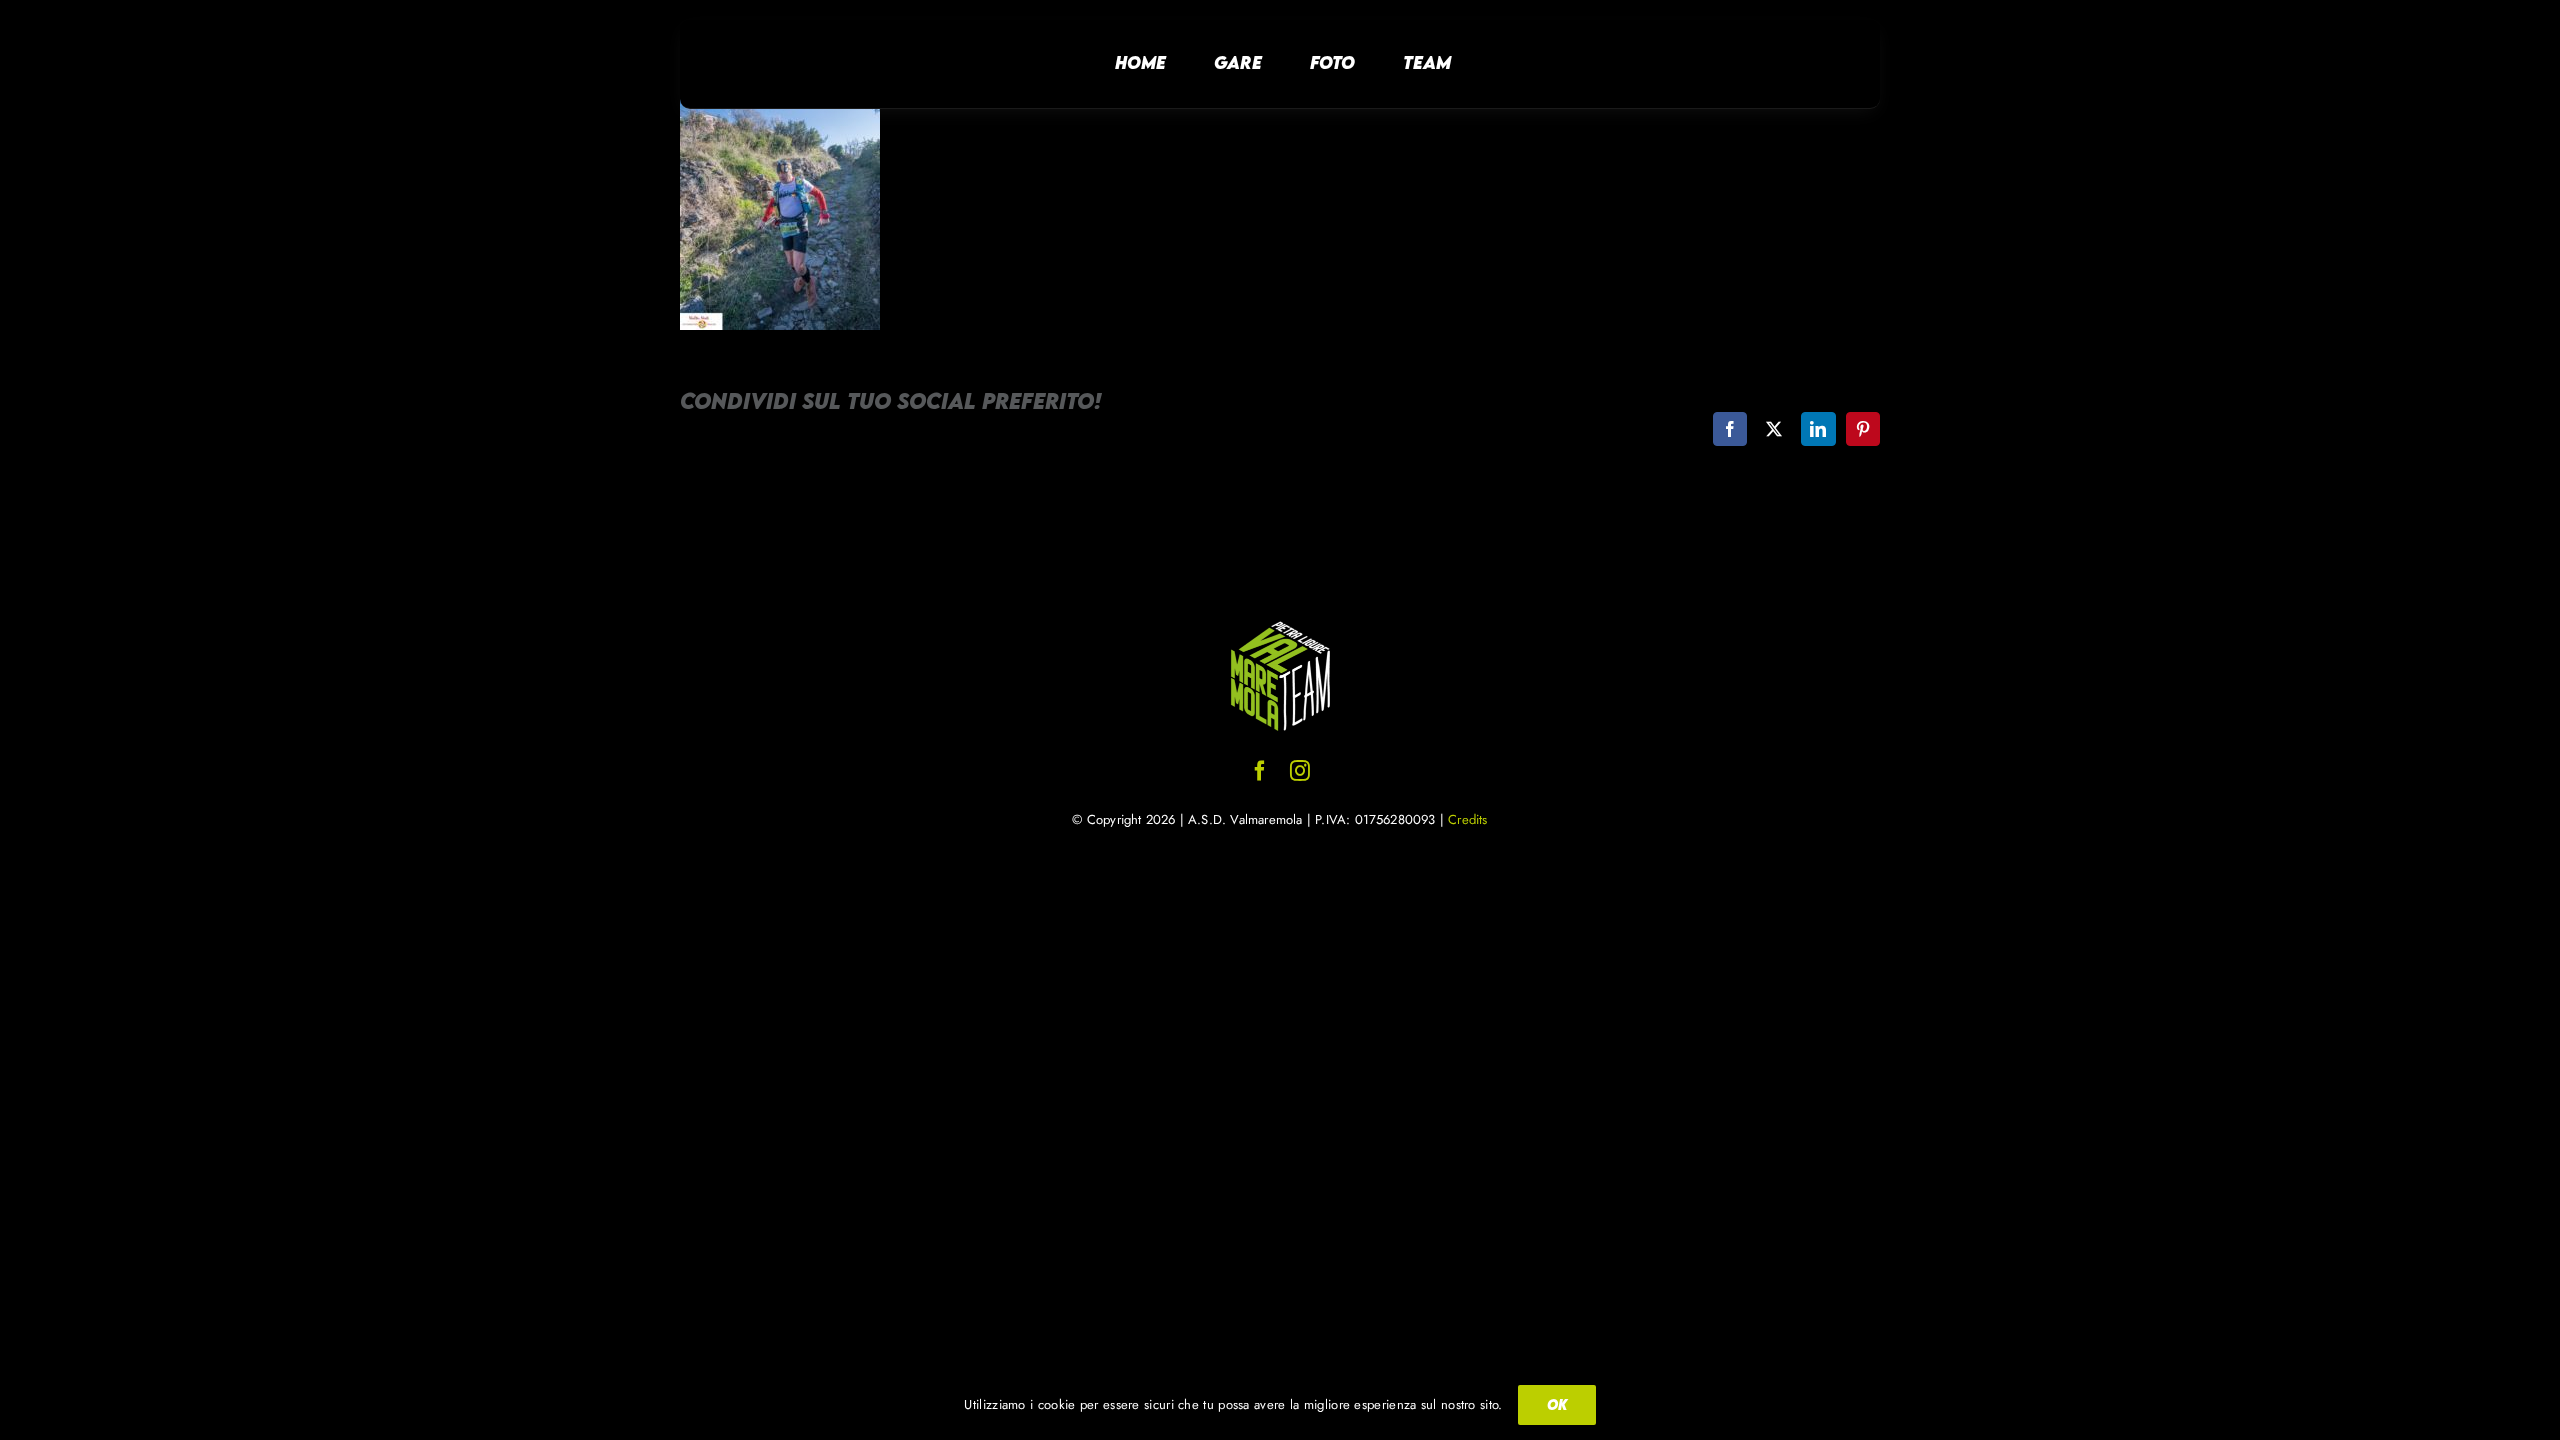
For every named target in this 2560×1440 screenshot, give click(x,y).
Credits (1467, 819)
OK (1557, 1404)
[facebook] (1260, 771)
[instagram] (1300, 771)
